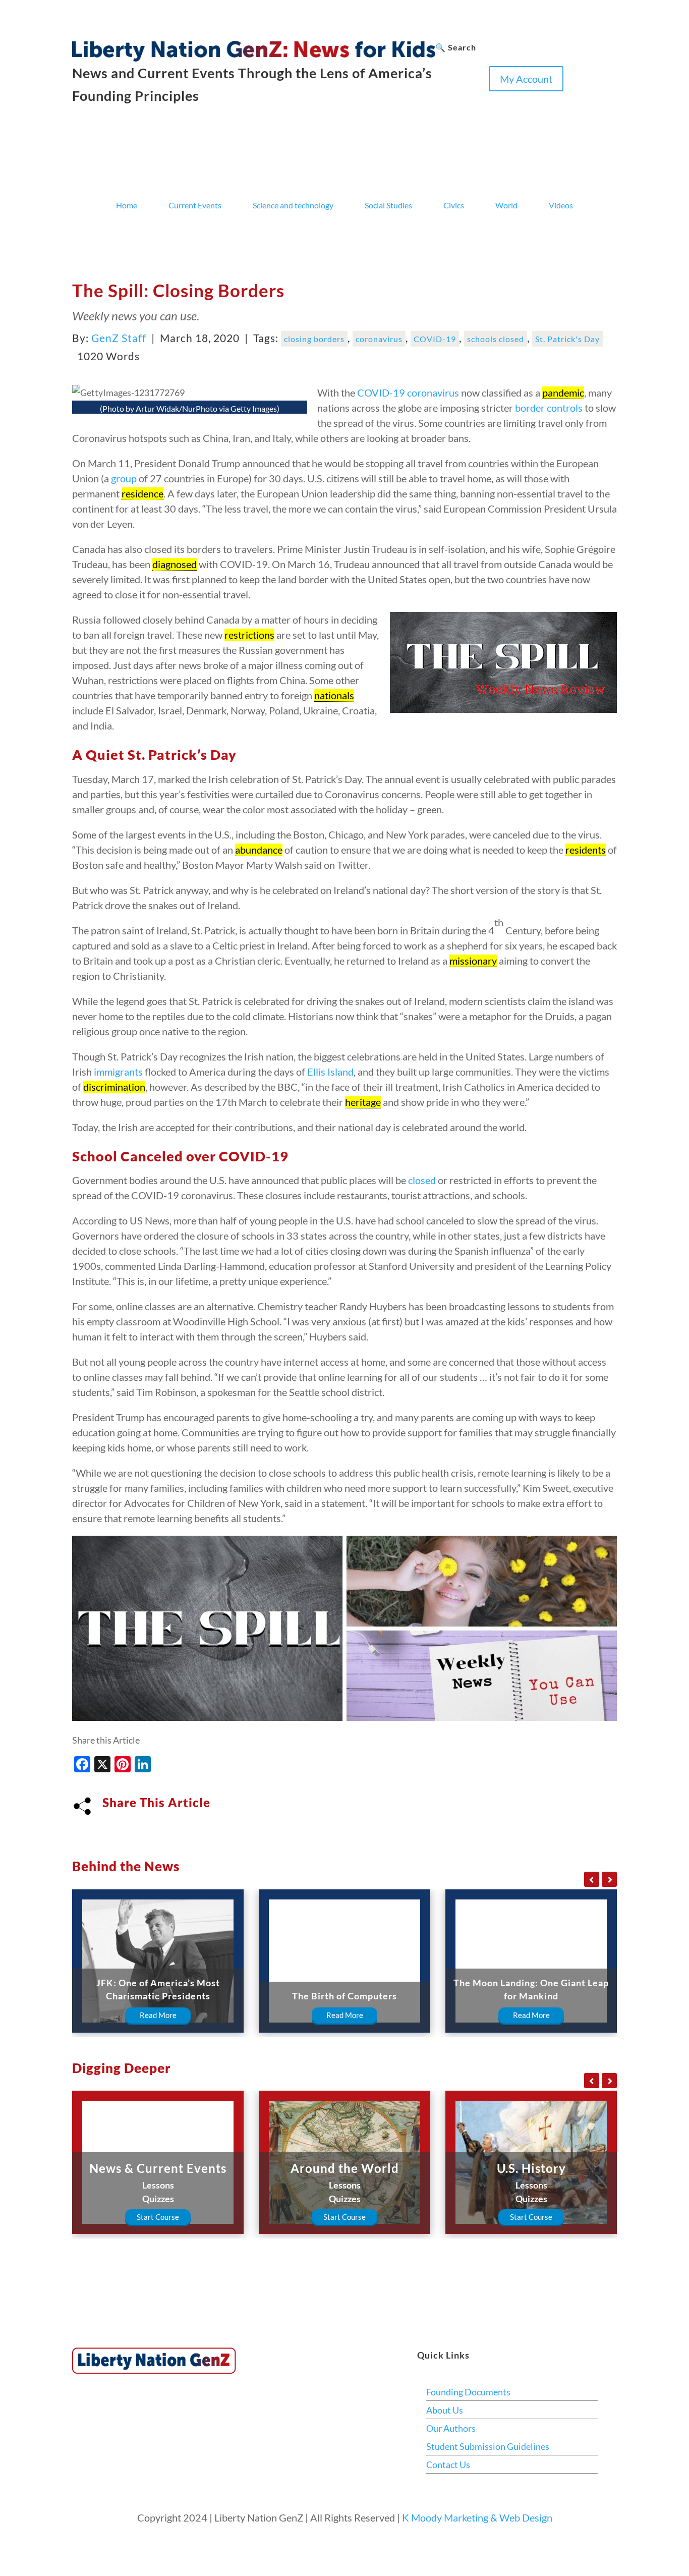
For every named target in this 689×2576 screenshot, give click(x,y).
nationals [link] (334, 695)
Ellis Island (330, 1072)
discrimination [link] (114, 1087)
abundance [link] (259, 850)
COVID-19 (435, 339)
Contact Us (448, 2465)
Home (127, 205)
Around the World (345, 2168)
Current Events (195, 205)
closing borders (314, 339)
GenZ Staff (119, 338)
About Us (445, 2410)
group (124, 478)
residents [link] (586, 850)
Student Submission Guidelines (488, 2446)
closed (422, 1180)
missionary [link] (473, 961)
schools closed (496, 339)
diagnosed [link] (175, 564)
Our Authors (451, 2428)
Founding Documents (468, 2392)
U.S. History (531, 2168)
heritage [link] (363, 1102)
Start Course (158, 2217)
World (506, 205)
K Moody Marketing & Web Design (477, 2517)
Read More (158, 2015)
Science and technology (293, 205)
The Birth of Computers (344, 1996)
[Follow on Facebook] (443, 99)
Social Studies (388, 205)
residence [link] (142, 493)
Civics (454, 205)
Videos (561, 205)
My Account (526, 79)
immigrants (118, 1072)
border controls (549, 408)
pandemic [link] (563, 393)
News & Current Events (158, 2168)
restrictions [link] (249, 635)
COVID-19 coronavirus (408, 393)
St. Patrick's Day (567, 339)
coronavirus (379, 339)
